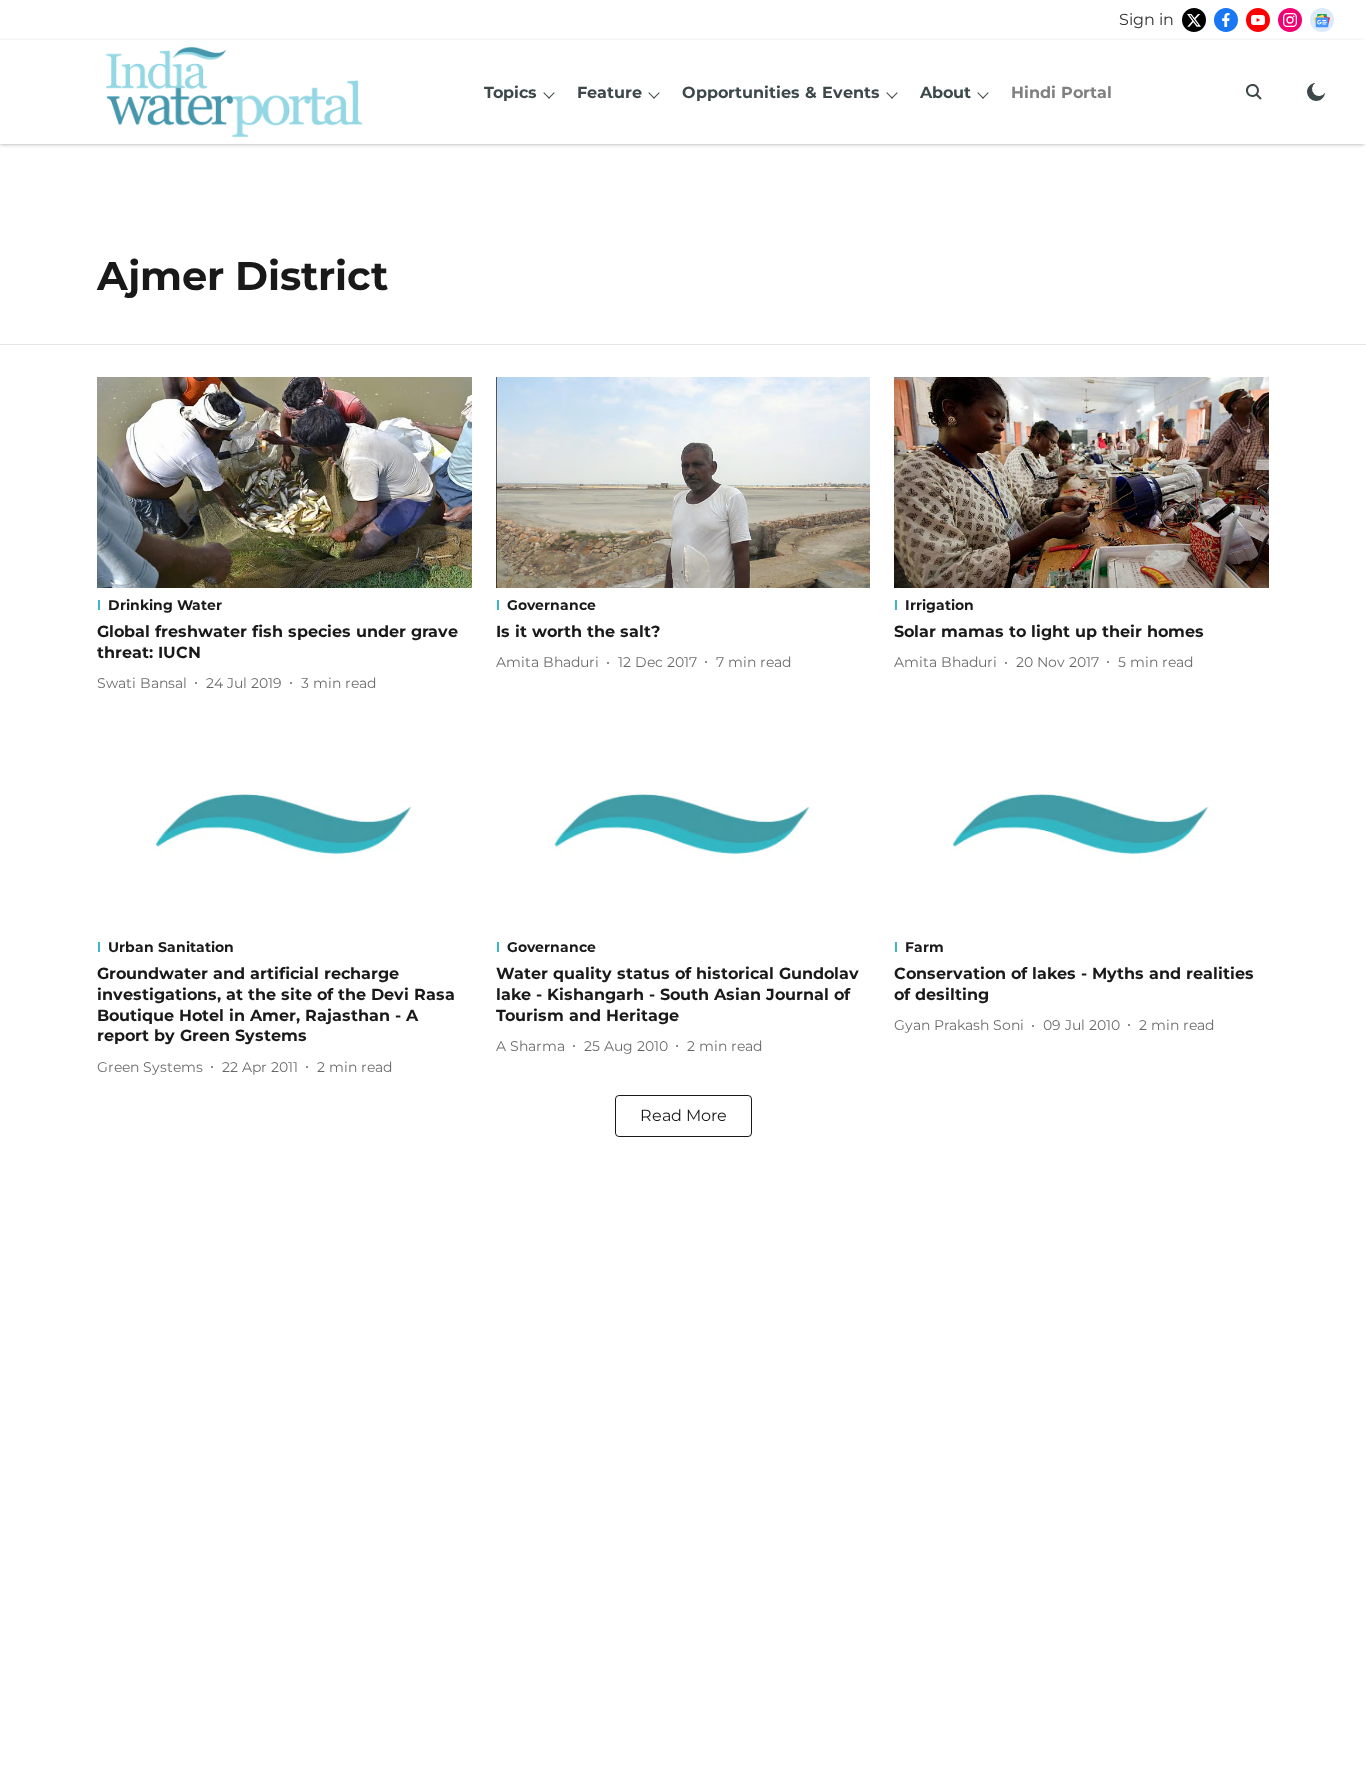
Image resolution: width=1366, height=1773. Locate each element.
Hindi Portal (1061, 92)
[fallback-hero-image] (284, 482)
